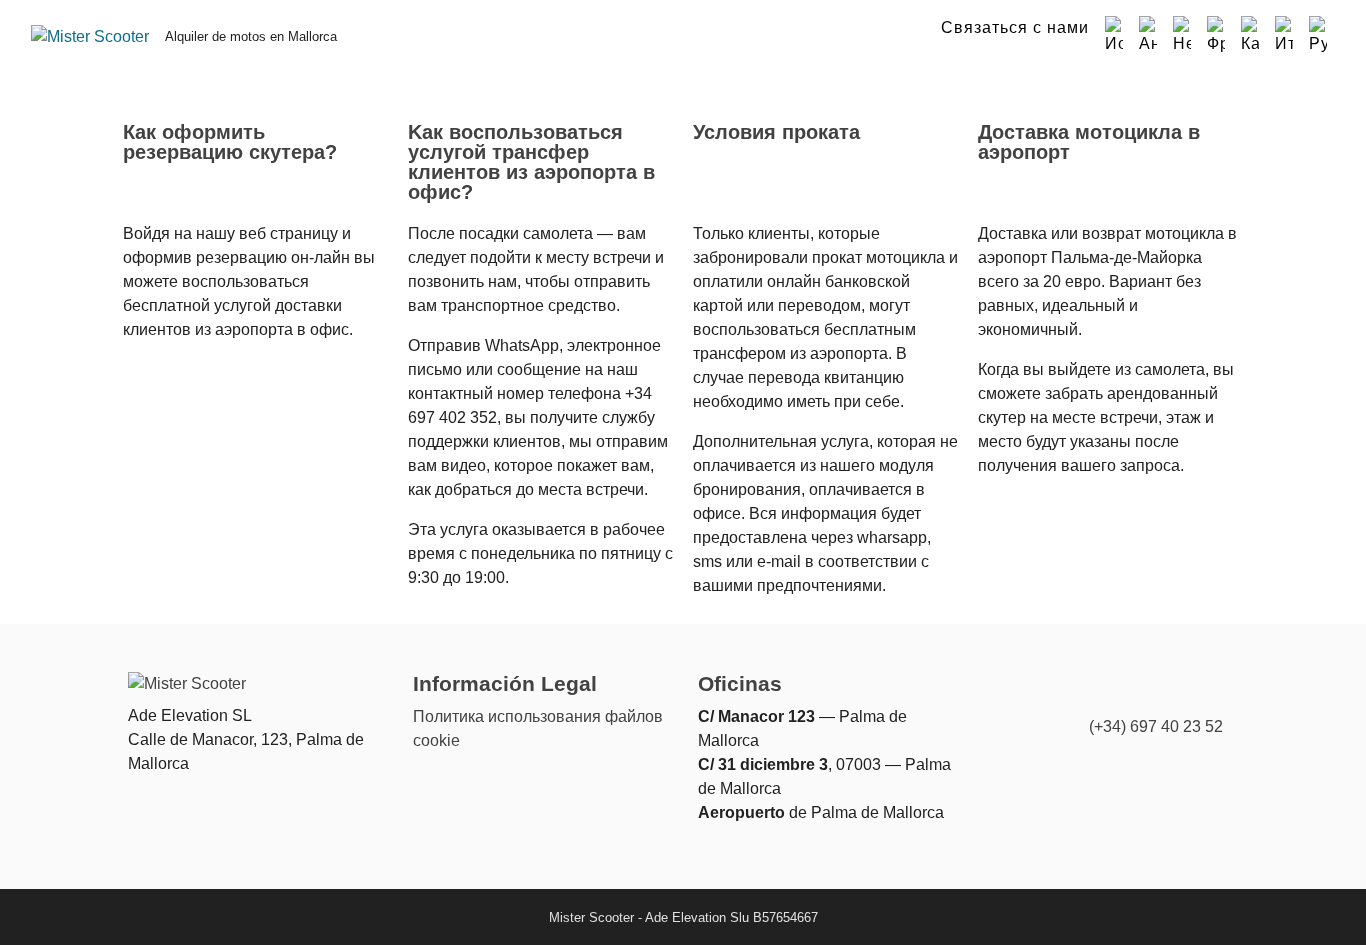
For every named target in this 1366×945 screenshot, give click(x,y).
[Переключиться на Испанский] (1114, 36)
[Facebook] (1172, 693)
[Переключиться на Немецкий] (1182, 36)
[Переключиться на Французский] (1216, 36)
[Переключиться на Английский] (1148, 36)
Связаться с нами (1015, 27)
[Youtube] (1211, 693)
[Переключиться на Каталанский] (1250, 36)
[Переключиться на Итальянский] (1284, 36)
